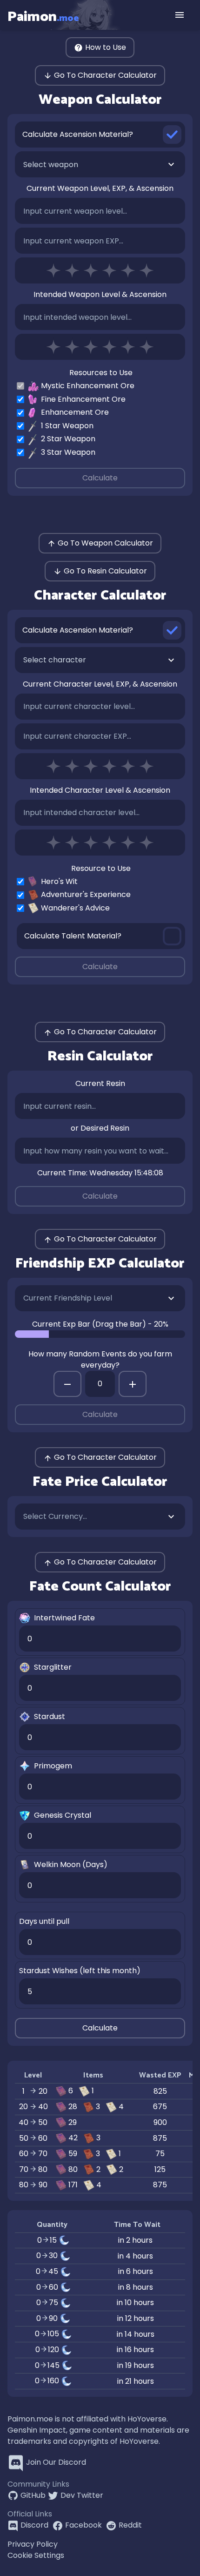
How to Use (106, 47)
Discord (34, 2525)
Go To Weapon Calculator (105, 543)
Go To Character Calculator (105, 75)
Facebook (83, 2525)
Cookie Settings (36, 2555)
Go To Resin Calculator (105, 571)
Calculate (100, 478)
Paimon (43, 17)
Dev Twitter (82, 2495)
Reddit (130, 2525)
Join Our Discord (56, 2462)
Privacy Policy (33, 2544)
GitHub (33, 2495)
